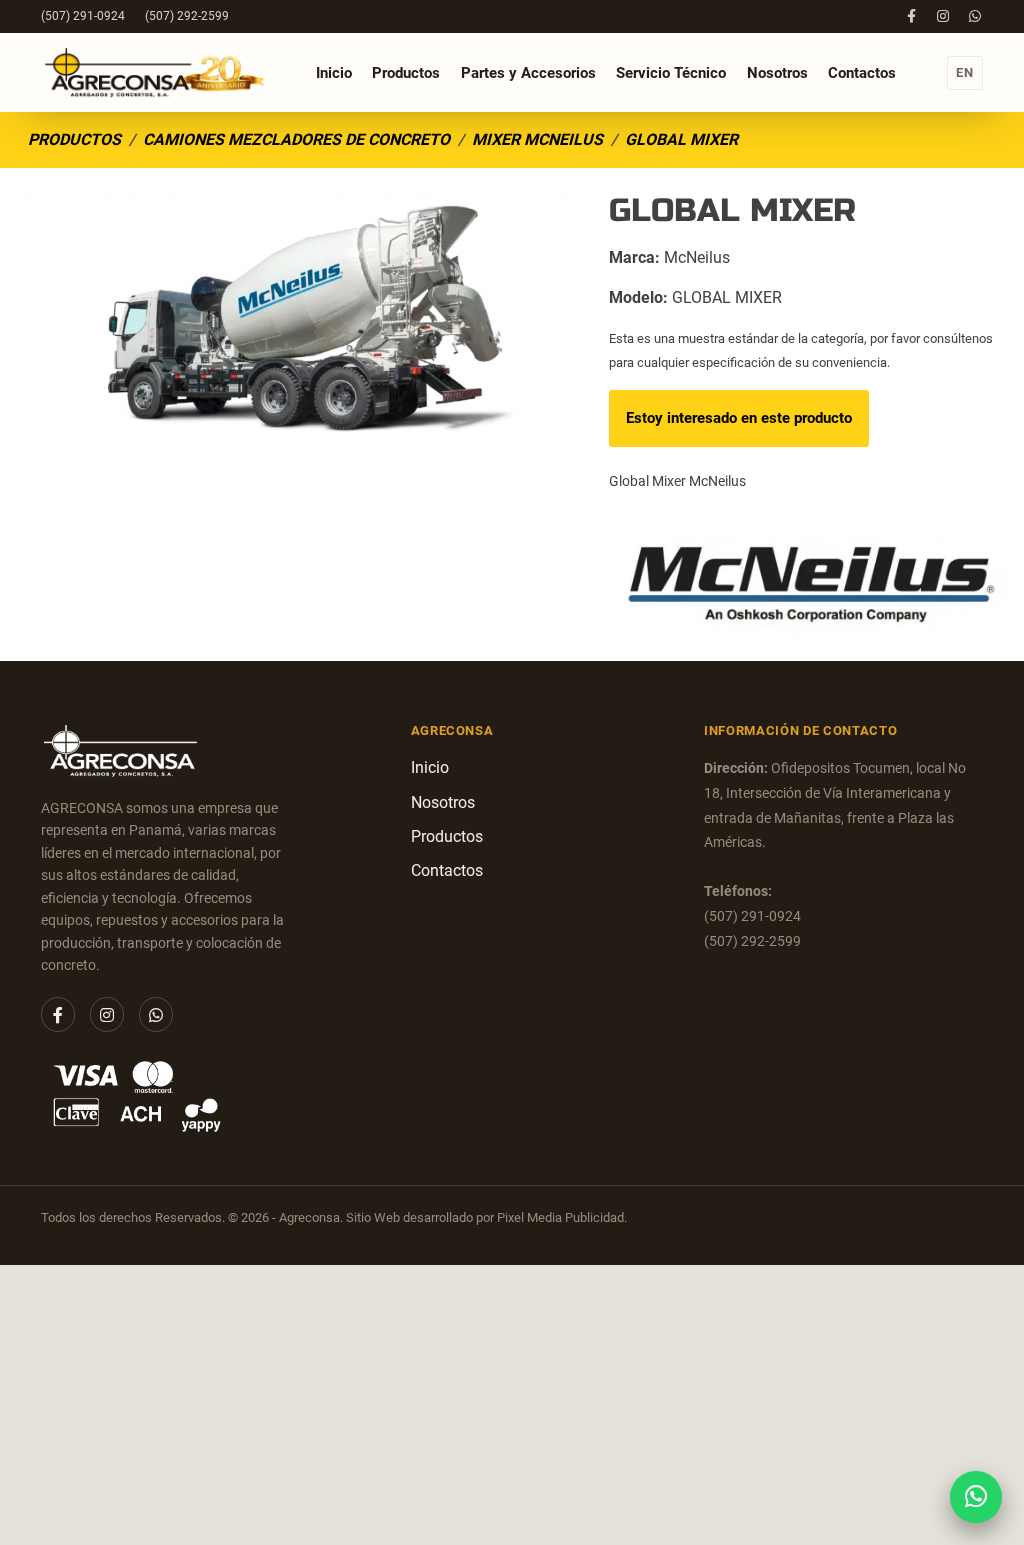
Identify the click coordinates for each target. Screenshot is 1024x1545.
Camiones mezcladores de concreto (296, 139)
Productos (406, 73)
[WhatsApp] (974, 16)
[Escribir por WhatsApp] (975, 1496)
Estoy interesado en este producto (739, 418)
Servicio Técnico (671, 72)
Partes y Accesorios (528, 72)
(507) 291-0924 (83, 15)
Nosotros (777, 73)
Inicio (334, 73)
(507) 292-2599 (187, 15)
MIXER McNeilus (537, 139)
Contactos (862, 73)
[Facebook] (911, 16)
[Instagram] (943, 16)
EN (964, 72)
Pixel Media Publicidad (560, 1217)
